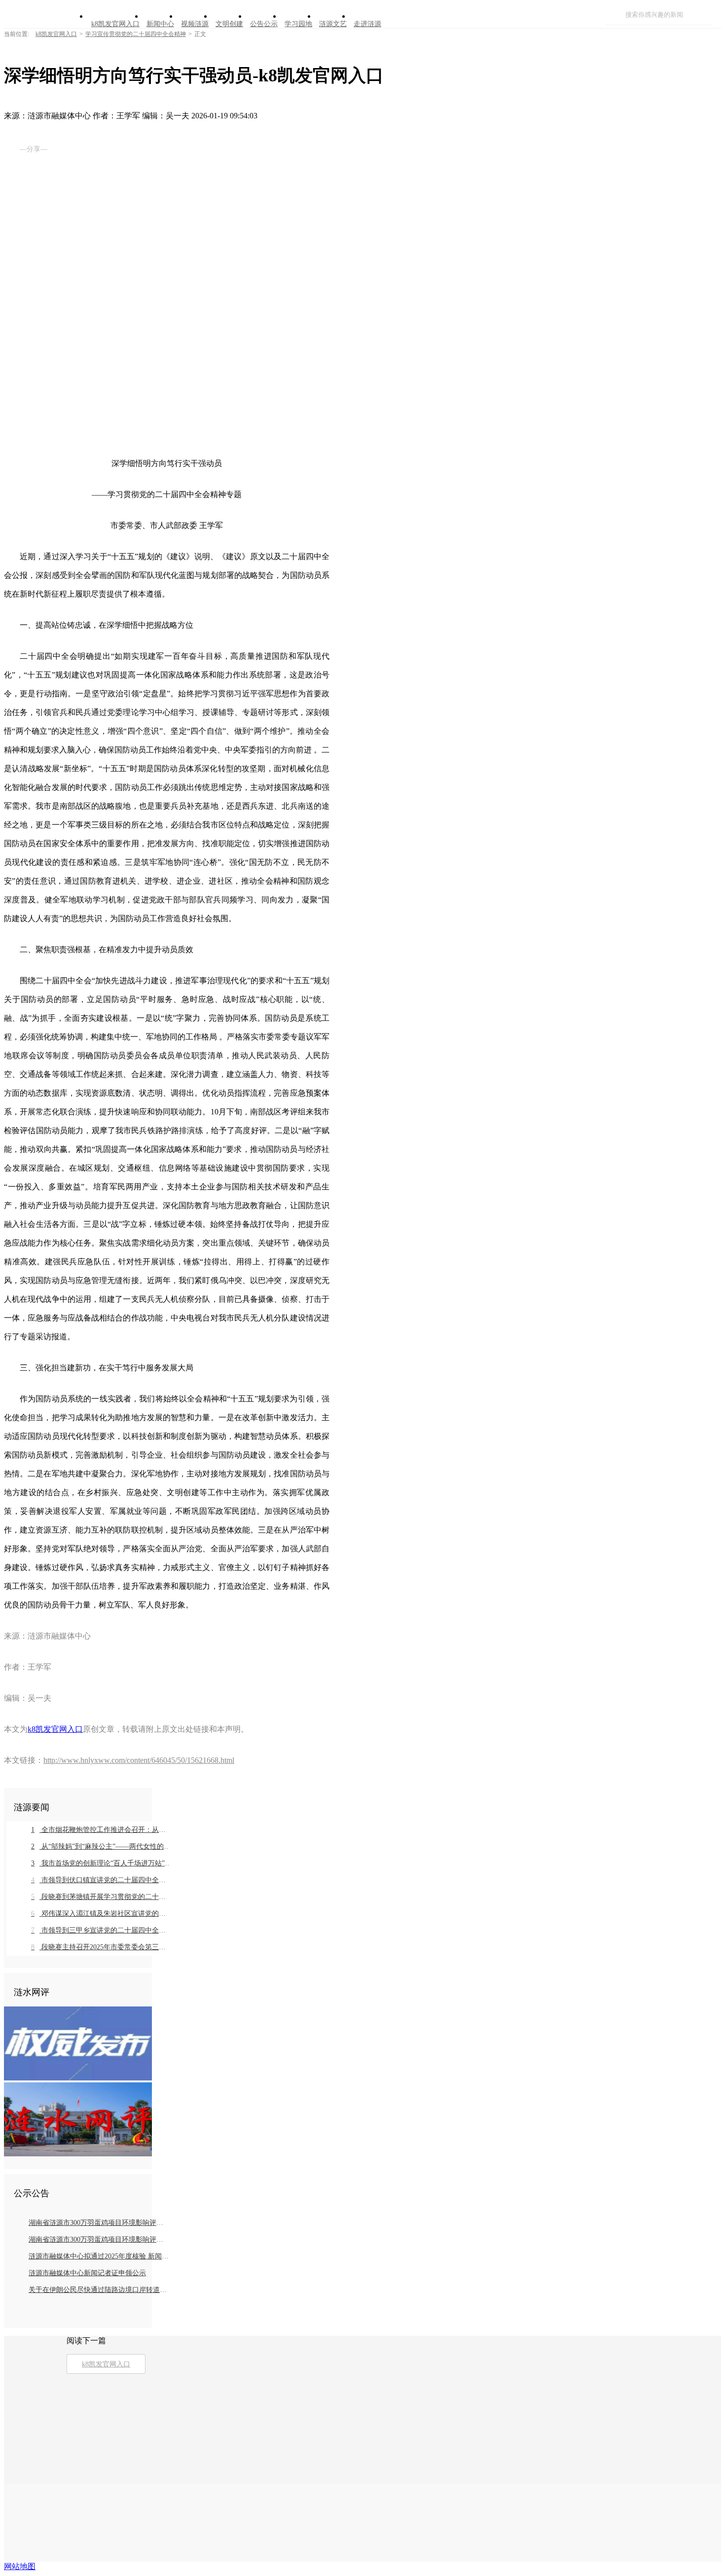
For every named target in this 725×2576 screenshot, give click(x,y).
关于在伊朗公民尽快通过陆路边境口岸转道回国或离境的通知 (99, 2290)
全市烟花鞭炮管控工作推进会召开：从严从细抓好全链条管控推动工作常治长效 (101, 1830)
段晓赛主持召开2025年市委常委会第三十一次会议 (101, 1947)
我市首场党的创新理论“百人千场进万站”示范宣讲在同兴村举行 (101, 1863)
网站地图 (20, 2566)
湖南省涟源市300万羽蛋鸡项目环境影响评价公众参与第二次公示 (99, 2239)
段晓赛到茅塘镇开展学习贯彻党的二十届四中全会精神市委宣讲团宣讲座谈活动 (101, 1897)
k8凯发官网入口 (115, 24)
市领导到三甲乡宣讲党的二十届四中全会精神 (101, 1930)
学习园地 (298, 24)
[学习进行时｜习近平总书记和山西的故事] (78, 2078)
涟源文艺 (333, 24)
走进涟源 (367, 24)
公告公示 (264, 24)
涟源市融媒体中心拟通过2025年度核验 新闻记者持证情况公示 (99, 2256)
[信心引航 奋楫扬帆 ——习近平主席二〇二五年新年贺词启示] (78, 2154)
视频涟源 (195, 24)
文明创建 (229, 24)
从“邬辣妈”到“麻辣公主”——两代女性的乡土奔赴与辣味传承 (101, 1846)
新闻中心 (160, 24)
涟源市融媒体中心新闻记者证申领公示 (87, 2273)
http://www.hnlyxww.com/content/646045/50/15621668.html (139, 1760)
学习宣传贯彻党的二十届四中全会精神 (136, 34)
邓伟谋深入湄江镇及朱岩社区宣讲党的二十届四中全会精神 (101, 1914)
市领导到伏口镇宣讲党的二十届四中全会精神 (101, 1880)
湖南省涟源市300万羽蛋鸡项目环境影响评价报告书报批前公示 (99, 2223)
